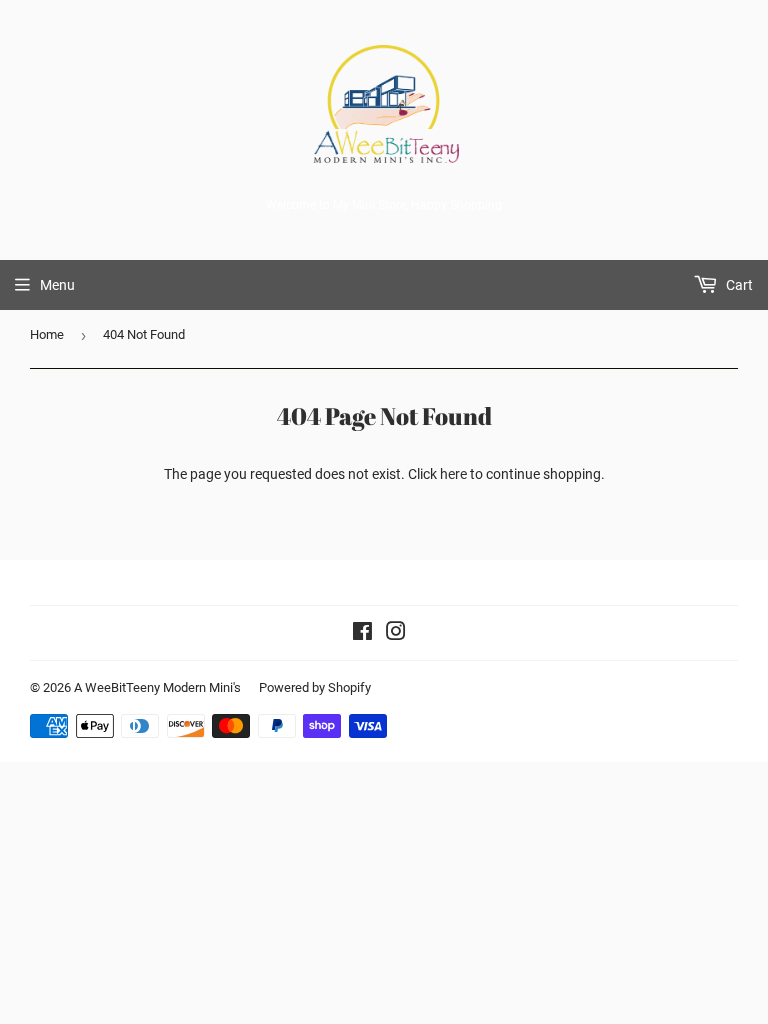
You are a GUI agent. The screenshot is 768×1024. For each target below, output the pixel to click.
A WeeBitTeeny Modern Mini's (157, 687)
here (453, 474)
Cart (738, 285)
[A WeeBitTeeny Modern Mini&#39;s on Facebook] (362, 634)
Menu (57, 285)
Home (47, 334)
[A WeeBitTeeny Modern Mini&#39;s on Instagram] (396, 634)
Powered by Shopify (315, 687)
